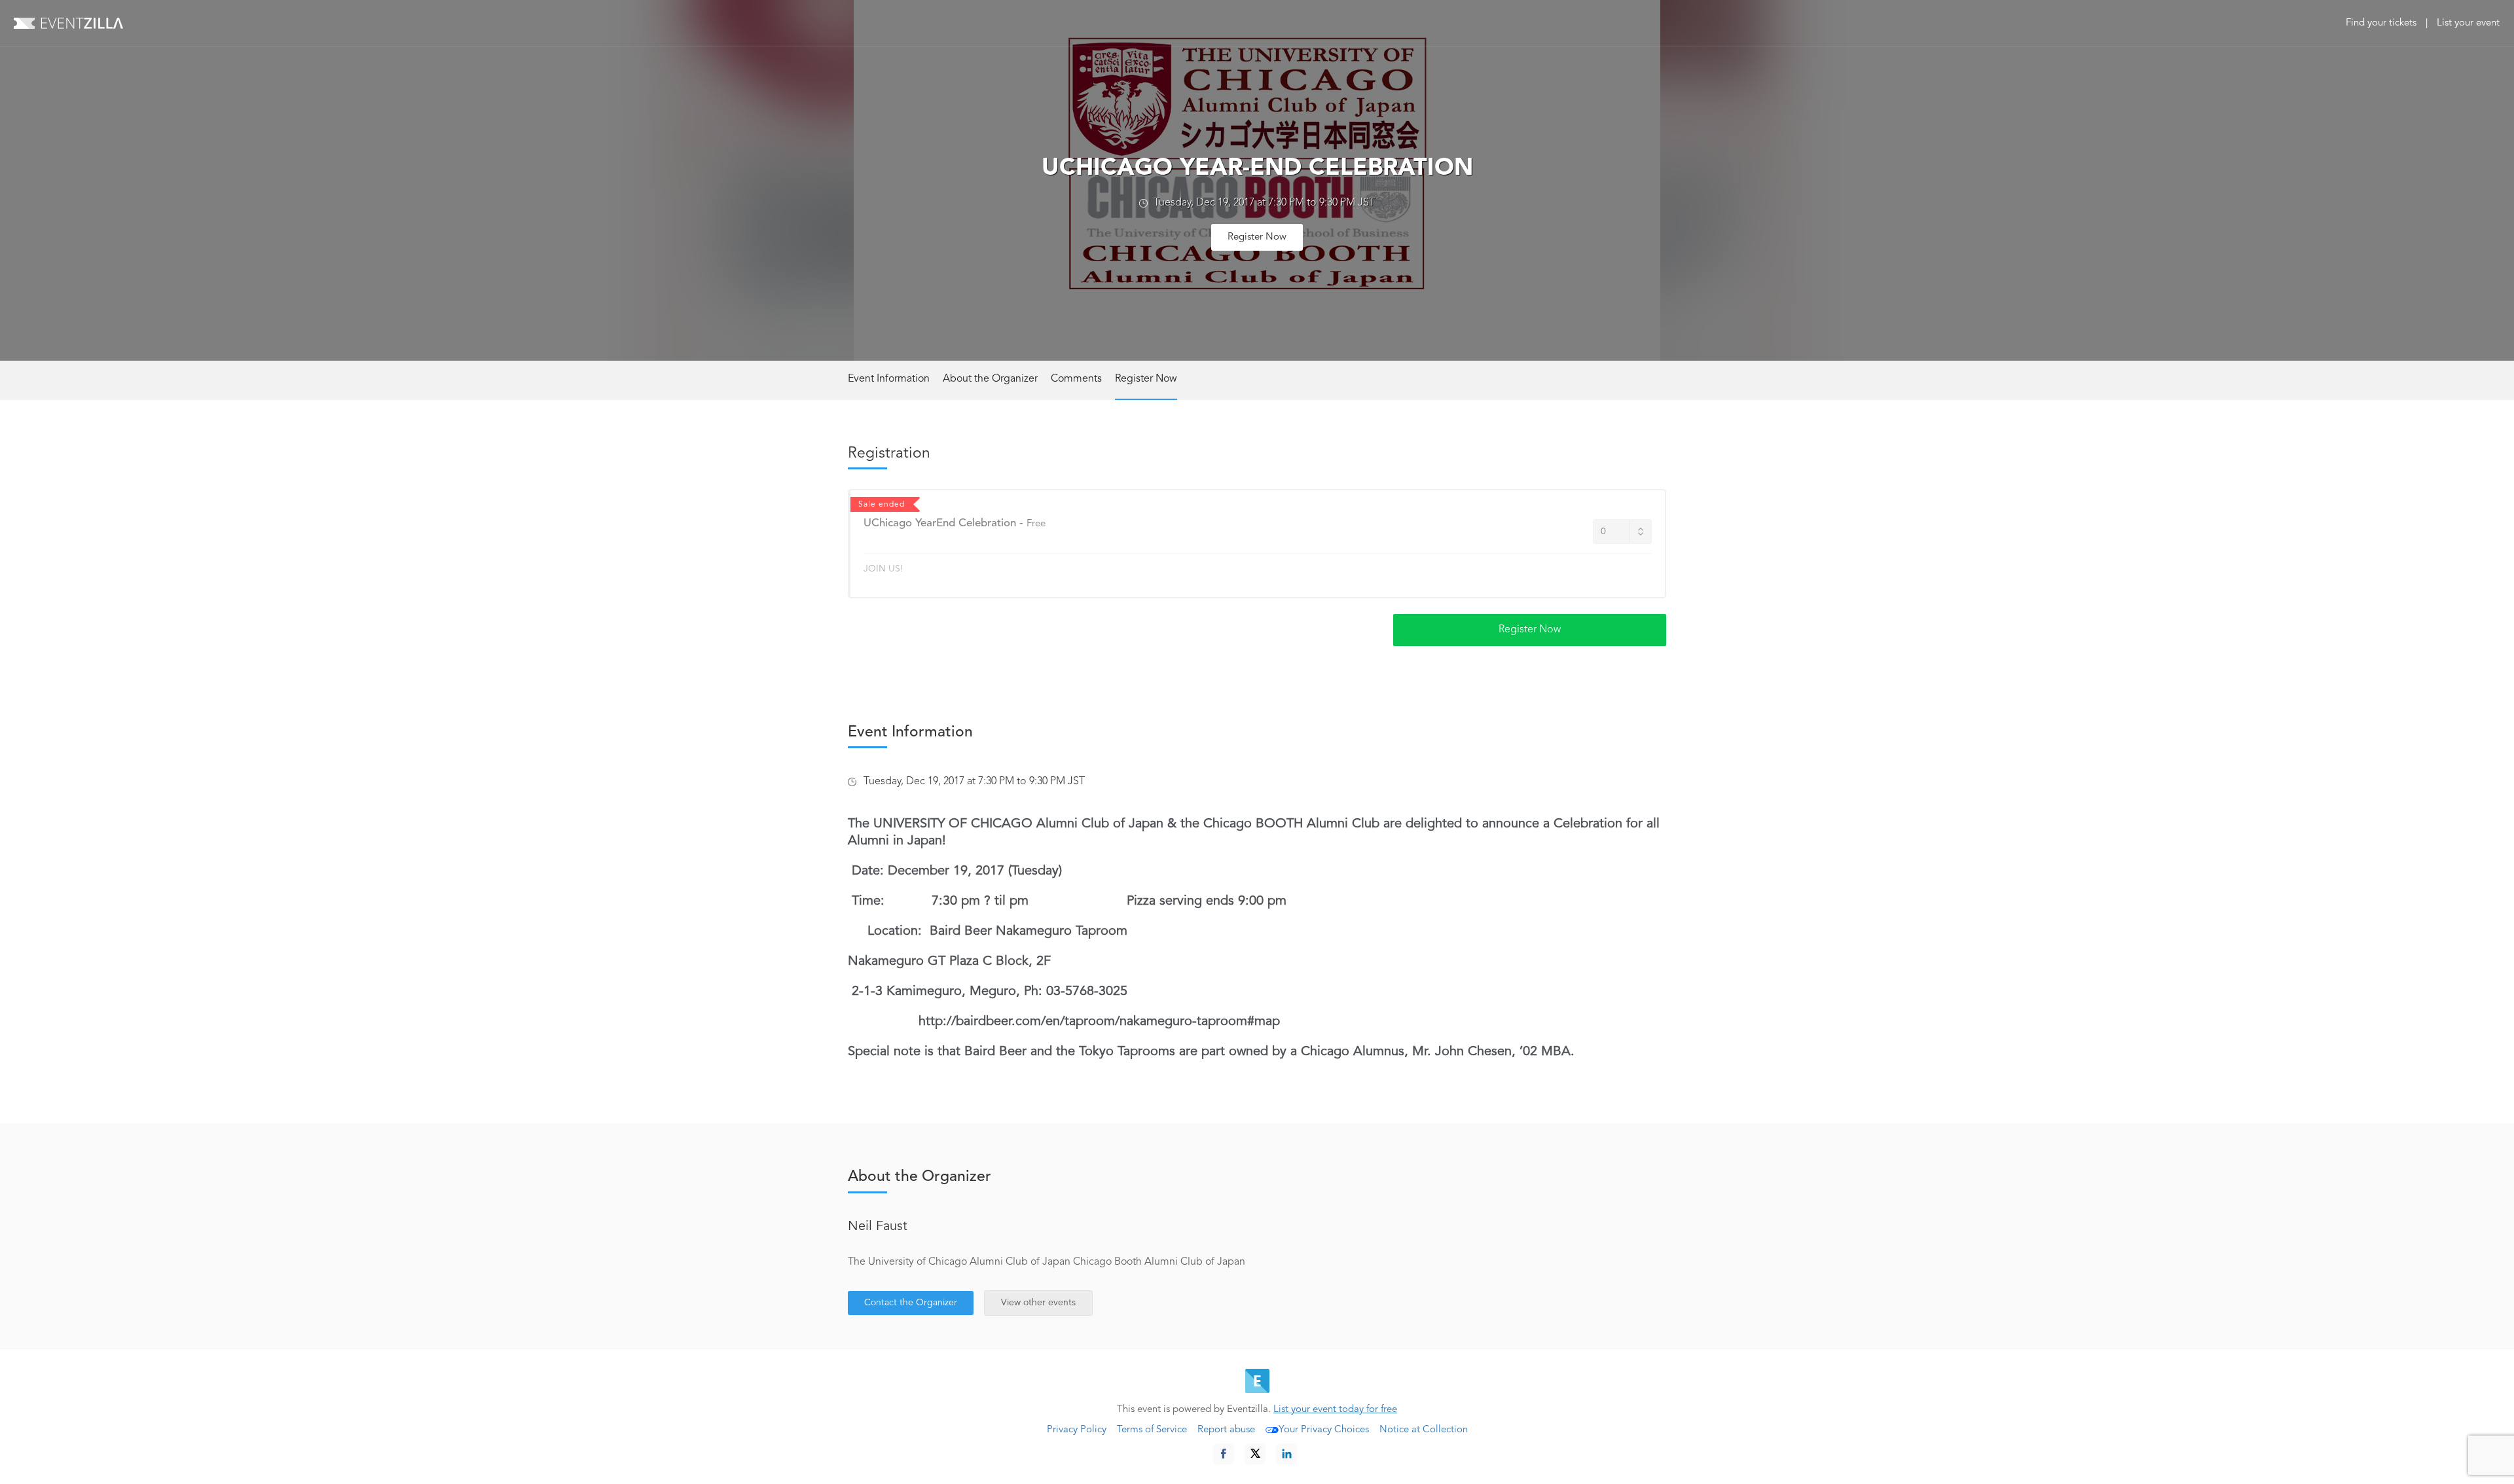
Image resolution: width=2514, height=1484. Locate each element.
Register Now (1257, 237)
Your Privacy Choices (1324, 1430)
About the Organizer (990, 379)
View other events (1038, 1303)
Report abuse (1226, 1430)
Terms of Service (1152, 1430)
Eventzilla (68, 23)
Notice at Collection (1424, 1430)
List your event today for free (1335, 1410)
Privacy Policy (1077, 1430)
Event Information (889, 379)
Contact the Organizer (911, 1303)
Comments (1076, 379)
